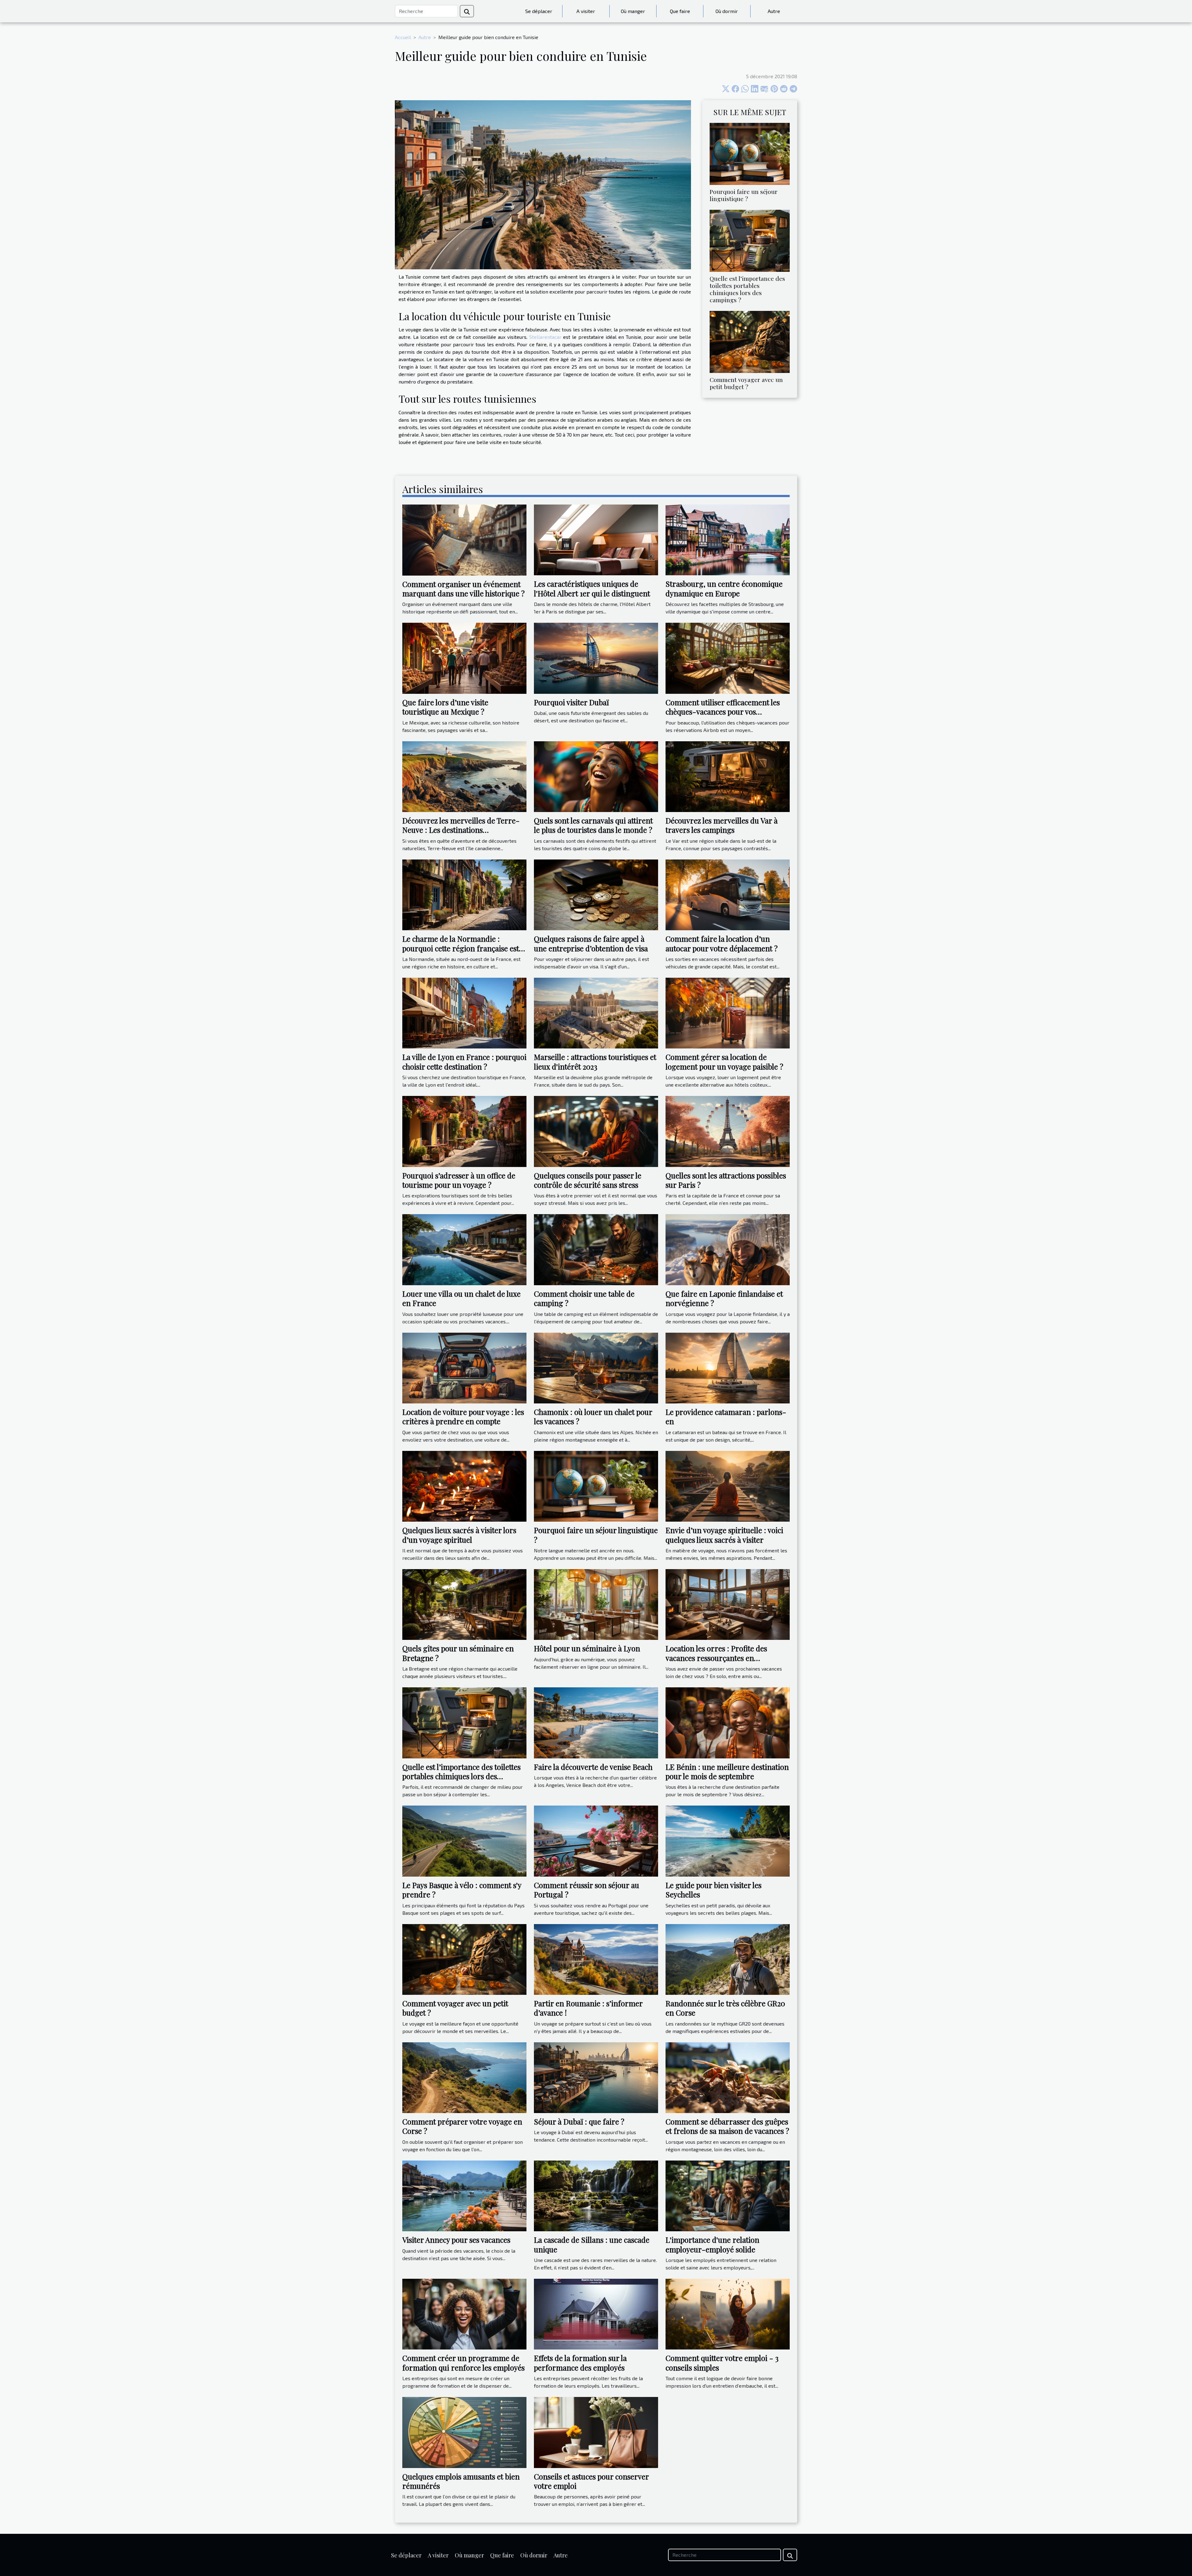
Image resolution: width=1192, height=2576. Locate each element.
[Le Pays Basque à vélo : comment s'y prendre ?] (464, 1840)
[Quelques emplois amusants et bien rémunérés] (464, 2432)
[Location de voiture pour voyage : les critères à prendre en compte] (464, 1367)
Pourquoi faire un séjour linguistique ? (744, 195)
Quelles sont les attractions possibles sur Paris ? (726, 1180)
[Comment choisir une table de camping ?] (596, 1249)
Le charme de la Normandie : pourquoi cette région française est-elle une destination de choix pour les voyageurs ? (464, 953)
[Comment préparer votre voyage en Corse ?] (464, 2077)
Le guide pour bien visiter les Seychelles (713, 1890)
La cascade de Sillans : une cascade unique (592, 2244)
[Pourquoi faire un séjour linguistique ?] (750, 153)
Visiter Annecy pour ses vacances (456, 2240)
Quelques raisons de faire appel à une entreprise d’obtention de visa (591, 943)
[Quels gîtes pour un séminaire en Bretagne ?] (464, 1604)
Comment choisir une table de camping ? (584, 1298)
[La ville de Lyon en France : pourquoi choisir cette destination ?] (464, 1012)
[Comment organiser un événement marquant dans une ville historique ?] (464, 539)
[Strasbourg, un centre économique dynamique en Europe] (728, 539)
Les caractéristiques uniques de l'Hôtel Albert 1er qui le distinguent (592, 588)
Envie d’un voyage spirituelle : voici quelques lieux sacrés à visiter (724, 1535)
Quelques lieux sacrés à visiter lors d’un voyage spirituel (459, 1535)
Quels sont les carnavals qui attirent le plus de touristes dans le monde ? (593, 825)
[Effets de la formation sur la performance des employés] (596, 2313)
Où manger (633, 11)
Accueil (403, 37)
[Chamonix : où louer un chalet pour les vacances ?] (596, 1367)
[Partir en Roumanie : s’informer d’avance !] (596, 1959)
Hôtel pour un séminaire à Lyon (587, 1648)
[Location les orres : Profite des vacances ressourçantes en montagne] (728, 1604)
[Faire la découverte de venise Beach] (596, 1722)
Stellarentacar (545, 337)
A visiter (586, 11)
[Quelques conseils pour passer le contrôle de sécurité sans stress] (596, 1131)
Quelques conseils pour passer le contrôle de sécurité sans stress (588, 1180)
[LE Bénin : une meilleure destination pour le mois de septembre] (728, 1722)
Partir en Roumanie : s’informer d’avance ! (588, 2008)
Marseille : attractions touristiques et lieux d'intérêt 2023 (595, 1061)
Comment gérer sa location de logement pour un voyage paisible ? (724, 1061)
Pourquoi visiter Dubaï (571, 702)
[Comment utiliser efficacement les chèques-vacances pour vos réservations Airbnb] (728, 658)
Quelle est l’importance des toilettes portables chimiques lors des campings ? (747, 289)
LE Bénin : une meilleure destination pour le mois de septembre (727, 1771)
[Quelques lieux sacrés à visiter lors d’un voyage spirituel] (464, 1485)
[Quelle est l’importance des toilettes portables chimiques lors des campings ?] (750, 240)
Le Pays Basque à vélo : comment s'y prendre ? (462, 1890)
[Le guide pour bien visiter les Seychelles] (728, 1840)
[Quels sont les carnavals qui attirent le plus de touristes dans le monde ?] (596, 776)
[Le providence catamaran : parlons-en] (728, 1367)
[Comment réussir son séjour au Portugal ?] (596, 1840)
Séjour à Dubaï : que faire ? (579, 2121)
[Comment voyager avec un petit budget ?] (750, 341)
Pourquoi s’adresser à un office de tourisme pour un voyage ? (459, 1180)
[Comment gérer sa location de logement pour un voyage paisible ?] (728, 1012)
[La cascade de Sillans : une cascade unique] (596, 2195)
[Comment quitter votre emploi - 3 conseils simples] (728, 2313)
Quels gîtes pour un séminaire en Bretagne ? (458, 1653)
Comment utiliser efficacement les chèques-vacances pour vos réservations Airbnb (723, 712)
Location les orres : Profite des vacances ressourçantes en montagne (716, 1658)
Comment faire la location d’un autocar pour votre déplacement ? (722, 943)
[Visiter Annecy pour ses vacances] (464, 2195)
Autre (774, 11)
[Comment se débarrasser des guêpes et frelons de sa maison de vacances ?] (728, 2077)
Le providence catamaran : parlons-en (726, 1416)
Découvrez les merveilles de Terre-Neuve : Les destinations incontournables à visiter (461, 830)
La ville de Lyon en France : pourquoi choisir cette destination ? (464, 1061)
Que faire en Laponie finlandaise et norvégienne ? (724, 1298)
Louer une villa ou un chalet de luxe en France (461, 1298)
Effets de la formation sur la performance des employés (580, 2363)
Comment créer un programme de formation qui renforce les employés (463, 2363)
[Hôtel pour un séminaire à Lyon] (596, 1604)
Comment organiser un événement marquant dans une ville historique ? (463, 589)
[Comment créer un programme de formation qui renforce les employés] (464, 2313)
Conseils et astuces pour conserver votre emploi (591, 2481)
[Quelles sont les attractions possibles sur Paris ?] (728, 1131)
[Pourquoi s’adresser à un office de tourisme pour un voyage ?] (464, 1131)
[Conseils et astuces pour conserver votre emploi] (596, 2432)
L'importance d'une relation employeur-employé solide (712, 2244)
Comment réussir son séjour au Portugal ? (587, 1890)
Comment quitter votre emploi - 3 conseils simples (722, 2363)
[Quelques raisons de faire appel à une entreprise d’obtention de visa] (596, 894)
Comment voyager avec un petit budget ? (746, 383)
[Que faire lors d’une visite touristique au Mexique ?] (464, 658)
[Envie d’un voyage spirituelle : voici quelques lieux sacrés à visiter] (728, 1485)
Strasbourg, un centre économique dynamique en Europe (724, 588)
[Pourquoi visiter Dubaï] (596, 658)
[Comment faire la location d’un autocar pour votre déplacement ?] (728, 894)
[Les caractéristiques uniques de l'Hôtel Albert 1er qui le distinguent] (596, 539)
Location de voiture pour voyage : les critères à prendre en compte (463, 1416)
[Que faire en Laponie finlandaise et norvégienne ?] (728, 1249)
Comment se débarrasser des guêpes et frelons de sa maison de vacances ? (727, 2126)
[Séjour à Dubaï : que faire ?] (596, 2077)
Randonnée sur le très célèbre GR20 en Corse (725, 2008)
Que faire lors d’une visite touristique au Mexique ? (445, 707)
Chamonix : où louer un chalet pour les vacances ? (593, 1416)
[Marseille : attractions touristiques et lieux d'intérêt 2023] (596, 1012)
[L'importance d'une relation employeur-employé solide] (728, 2195)
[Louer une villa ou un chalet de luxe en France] (464, 1249)
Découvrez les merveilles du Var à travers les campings (722, 825)
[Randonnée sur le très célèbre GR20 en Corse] (728, 1959)
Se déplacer (539, 11)
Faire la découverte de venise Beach (593, 1767)
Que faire (680, 11)
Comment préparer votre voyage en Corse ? (462, 2126)
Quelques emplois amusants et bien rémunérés (461, 2481)
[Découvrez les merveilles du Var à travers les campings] (728, 776)
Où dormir (727, 11)
